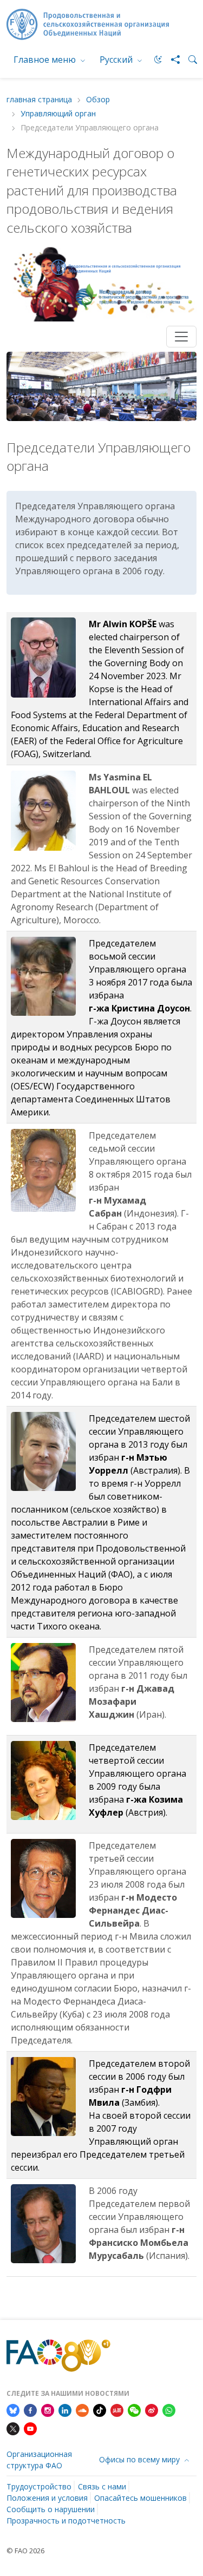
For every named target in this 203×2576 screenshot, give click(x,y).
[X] (13, 2428)
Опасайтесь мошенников (140, 2498)
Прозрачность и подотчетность (66, 2521)
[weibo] (152, 2409)
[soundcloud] (82, 2409)
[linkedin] (65, 2409)
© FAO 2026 (25, 2551)
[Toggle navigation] (181, 337)
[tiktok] (100, 2409)
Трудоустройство (39, 2486)
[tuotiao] (117, 2409)
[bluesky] (13, 2409)
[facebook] (30, 2409)
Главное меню (46, 60)
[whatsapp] (169, 2409)
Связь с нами (102, 2486)
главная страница (39, 100)
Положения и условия (47, 2498)
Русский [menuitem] (117, 60)
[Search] (188, 60)
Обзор (98, 100)
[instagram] (48, 2409)
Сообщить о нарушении (51, 2509)
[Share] (171, 60)
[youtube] (30, 2428)
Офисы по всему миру (140, 2459)
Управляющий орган (58, 114)
